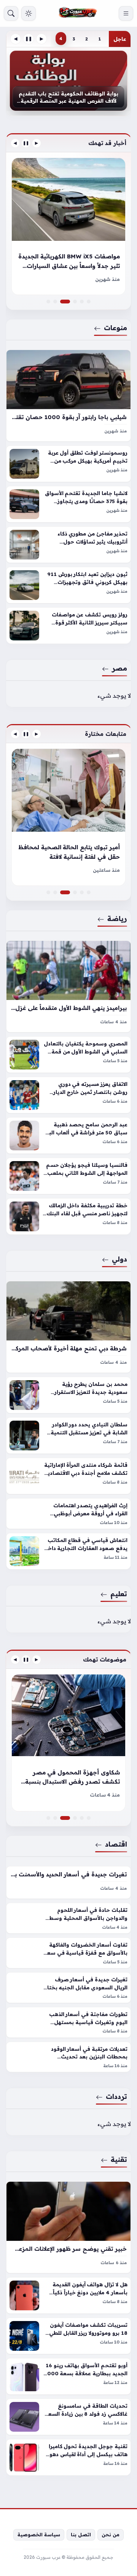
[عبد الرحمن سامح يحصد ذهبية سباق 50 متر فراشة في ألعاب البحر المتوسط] (68, 1136)
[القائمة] (126, 13)
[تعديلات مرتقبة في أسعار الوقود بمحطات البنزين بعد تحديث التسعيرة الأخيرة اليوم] (68, 2057)
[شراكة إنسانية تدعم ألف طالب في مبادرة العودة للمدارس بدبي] (75, 892)
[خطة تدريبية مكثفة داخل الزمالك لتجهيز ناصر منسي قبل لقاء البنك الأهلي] (68, 1216)
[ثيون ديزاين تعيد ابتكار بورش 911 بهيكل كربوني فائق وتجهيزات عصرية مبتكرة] (68, 585)
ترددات (116, 2096)
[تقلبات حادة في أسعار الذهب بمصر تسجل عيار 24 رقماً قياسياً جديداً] (68, 1743)
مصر (119, 668)
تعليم (119, 1594)
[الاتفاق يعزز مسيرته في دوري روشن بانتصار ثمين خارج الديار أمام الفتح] (68, 1095)
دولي (119, 1259)
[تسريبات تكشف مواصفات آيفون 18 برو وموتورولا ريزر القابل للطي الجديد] (68, 2336)
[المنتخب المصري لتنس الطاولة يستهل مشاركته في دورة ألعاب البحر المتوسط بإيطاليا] (82, 892)
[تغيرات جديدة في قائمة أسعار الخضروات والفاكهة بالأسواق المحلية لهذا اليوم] (89, 1818)
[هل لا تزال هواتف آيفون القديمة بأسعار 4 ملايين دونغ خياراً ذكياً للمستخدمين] (68, 2295)
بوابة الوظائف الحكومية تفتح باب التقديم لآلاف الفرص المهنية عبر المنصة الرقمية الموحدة (68, 97)
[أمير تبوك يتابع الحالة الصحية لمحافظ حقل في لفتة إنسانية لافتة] (68, 892)
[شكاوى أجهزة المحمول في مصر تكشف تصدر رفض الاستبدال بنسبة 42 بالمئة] (68, 1818)
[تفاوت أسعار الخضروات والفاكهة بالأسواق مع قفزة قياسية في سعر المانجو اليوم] (68, 1953)
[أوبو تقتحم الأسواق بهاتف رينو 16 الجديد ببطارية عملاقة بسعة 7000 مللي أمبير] (68, 2376)
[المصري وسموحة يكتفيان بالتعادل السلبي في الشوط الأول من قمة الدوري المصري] (68, 1055)
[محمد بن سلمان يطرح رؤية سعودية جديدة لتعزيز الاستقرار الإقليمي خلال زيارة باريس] (68, 1395)
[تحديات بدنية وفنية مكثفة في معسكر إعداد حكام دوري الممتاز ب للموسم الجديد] (68, 817)
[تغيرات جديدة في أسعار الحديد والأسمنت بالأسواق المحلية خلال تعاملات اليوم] (68, 1882)
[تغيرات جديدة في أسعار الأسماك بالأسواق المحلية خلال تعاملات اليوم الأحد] (82, 1818)
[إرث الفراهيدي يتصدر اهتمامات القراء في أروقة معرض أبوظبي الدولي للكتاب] (68, 1514)
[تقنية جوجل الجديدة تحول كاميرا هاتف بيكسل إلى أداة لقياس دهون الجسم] (68, 2457)
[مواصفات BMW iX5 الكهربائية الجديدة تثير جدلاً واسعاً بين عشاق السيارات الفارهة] (68, 302)
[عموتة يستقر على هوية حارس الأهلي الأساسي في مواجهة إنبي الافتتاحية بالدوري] (48, 892)
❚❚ (29, 39)
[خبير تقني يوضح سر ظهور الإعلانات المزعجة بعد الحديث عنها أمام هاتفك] (68, 2227)
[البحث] (11, 13)
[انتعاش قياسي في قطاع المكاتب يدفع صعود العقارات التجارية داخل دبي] (68, 1551)
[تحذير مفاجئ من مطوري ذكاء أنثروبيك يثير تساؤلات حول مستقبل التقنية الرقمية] (68, 545)
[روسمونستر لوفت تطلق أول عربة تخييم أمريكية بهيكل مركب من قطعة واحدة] (68, 464)
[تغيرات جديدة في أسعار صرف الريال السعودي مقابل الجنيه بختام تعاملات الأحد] (68, 1987)
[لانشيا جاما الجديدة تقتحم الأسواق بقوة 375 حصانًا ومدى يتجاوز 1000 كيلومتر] (68, 504)
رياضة (117, 918)
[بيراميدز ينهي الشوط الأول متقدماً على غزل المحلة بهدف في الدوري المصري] (68, 986)
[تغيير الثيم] (29, 13)
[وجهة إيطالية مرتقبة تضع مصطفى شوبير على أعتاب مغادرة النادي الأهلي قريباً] (89, 892)
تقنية (119, 2159)
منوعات (115, 327)
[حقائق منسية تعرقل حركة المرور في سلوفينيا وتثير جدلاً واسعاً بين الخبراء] (75, 302)
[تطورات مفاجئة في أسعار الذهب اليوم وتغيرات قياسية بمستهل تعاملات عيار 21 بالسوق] (68, 2022)
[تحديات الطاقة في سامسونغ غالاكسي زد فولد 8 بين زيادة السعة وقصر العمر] (68, 2417)
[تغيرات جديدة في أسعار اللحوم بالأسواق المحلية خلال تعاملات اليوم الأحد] (48, 1818)
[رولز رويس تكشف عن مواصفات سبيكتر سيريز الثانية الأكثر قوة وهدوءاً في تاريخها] (68, 626)
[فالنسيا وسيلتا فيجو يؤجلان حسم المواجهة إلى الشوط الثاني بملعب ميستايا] (68, 1176)
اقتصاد (116, 1844)
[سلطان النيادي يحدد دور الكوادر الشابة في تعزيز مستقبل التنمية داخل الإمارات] (68, 1436)
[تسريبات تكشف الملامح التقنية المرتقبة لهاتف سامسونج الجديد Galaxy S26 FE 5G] (75, 1818)
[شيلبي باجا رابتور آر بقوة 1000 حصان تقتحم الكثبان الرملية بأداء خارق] (68, 395)
